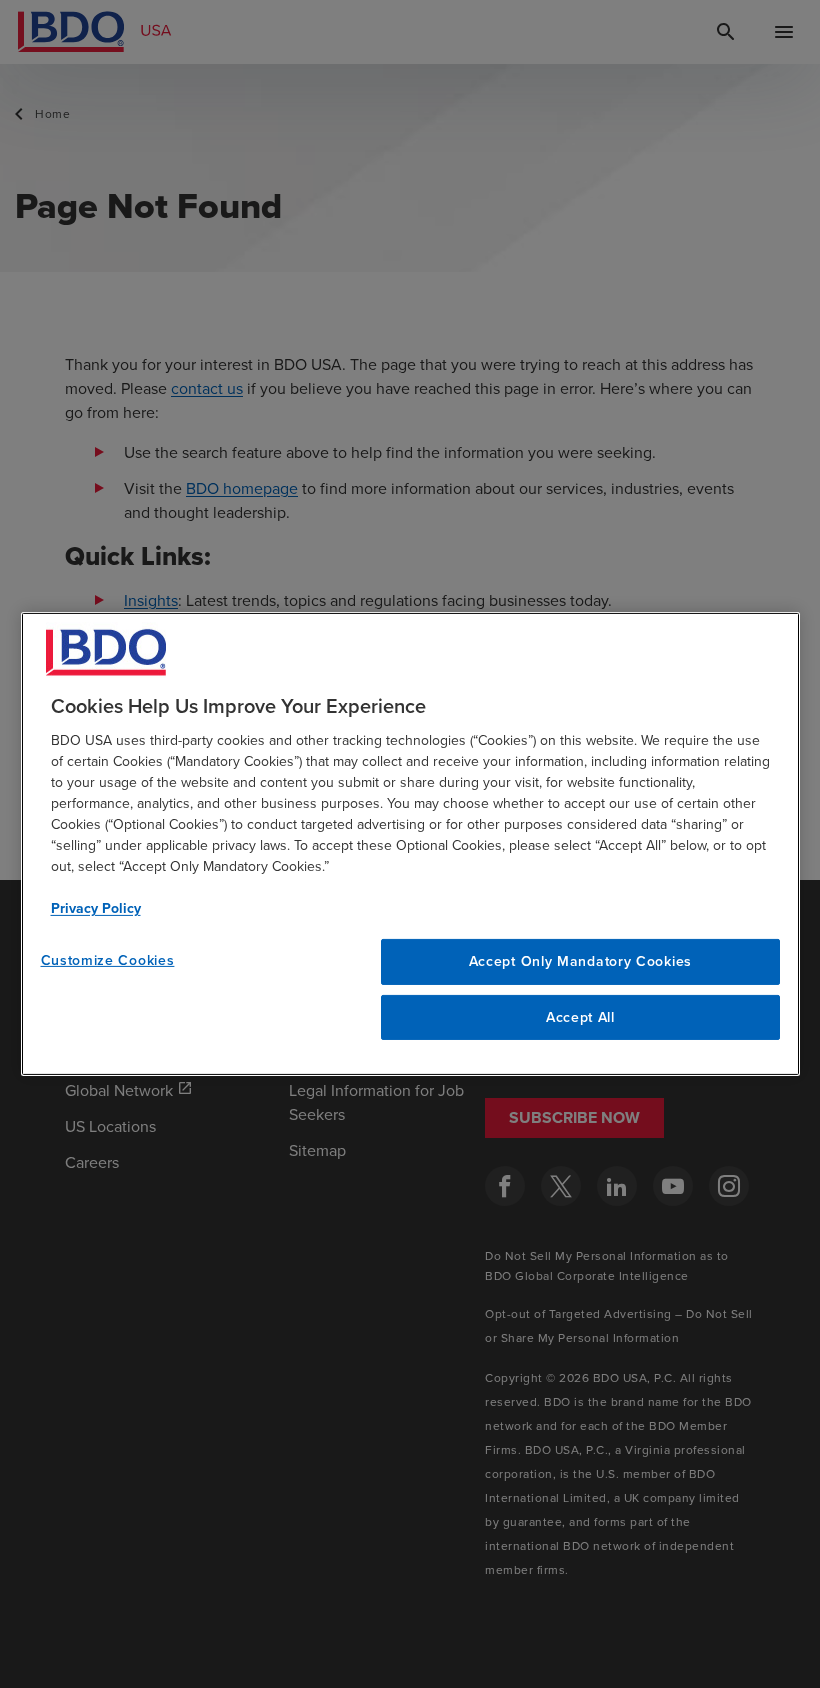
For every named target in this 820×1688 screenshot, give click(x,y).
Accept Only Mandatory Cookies (580, 961)
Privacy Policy (96, 908)
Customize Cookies (108, 960)
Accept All (580, 1017)
